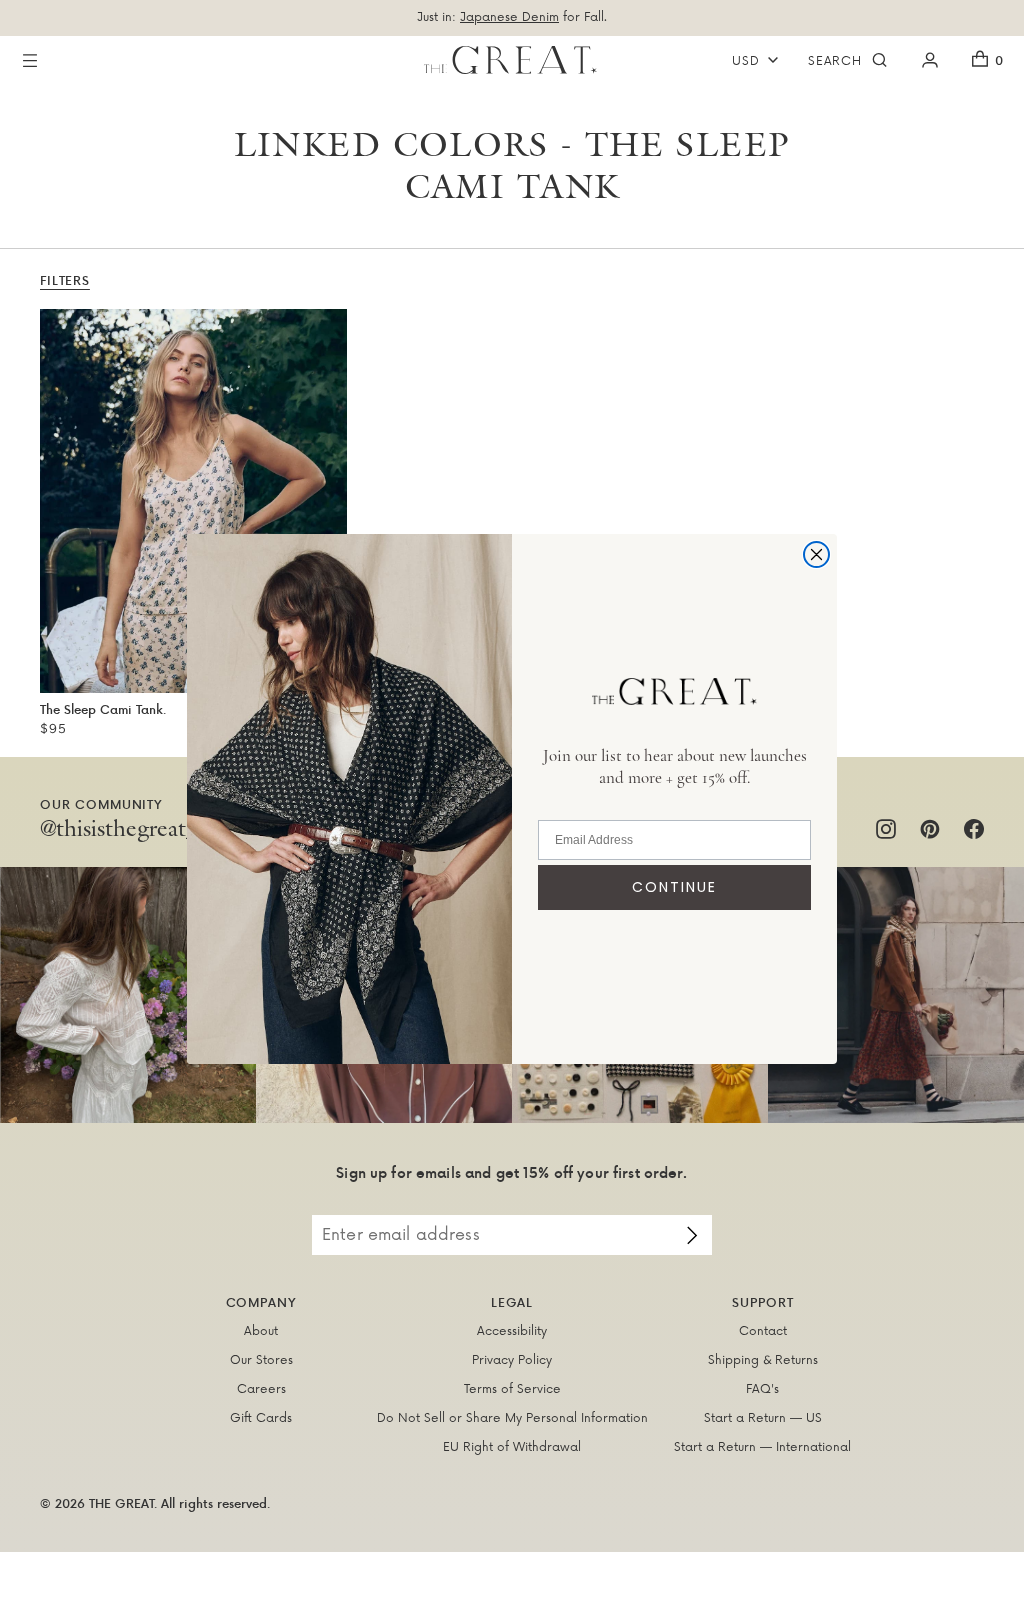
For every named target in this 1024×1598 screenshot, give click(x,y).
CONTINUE (674, 887)
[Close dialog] (816, 554)
